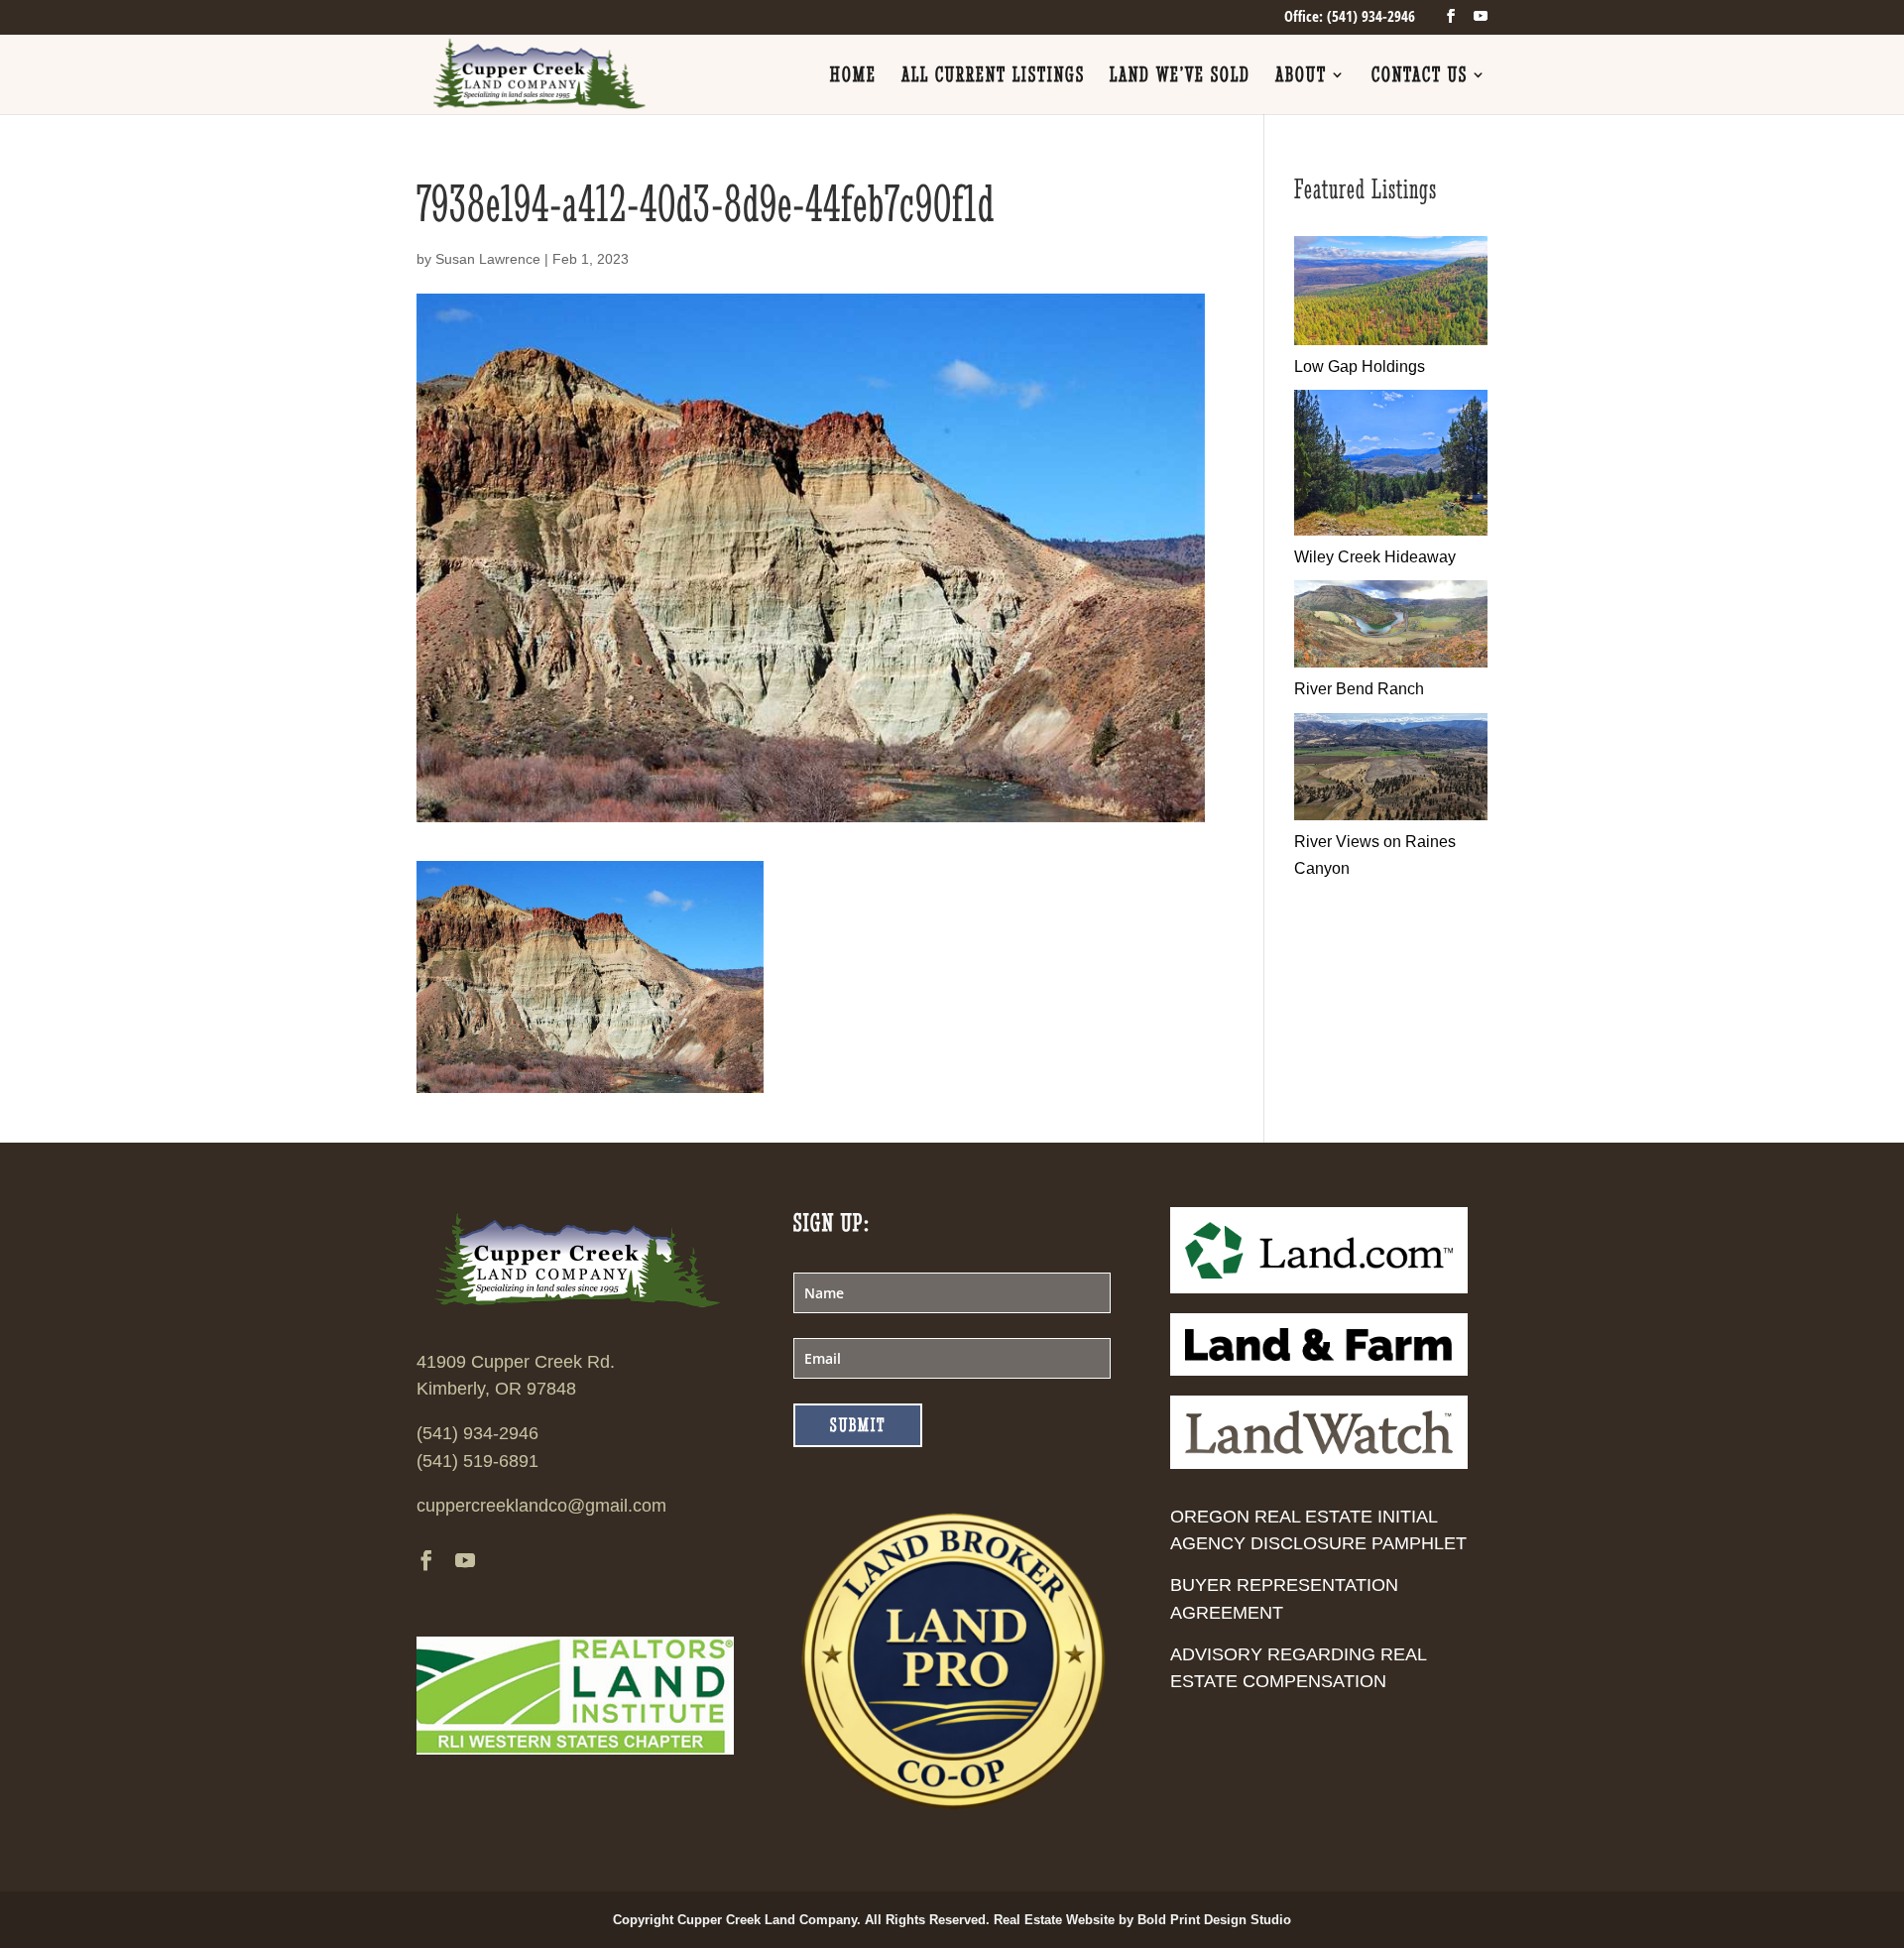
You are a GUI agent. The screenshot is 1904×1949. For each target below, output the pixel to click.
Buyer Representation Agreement (1284, 1598)
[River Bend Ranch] (1391, 662)
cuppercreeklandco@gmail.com (541, 1506)
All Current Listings (993, 77)
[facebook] (1451, 16)
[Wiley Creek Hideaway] (1391, 530)
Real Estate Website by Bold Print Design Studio (1142, 1920)
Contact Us (1420, 77)
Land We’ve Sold (1180, 77)
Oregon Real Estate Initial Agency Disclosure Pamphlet (1318, 1530)
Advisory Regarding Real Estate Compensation (1298, 1668)
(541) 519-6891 (477, 1461)
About (1301, 77)
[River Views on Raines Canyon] (1391, 815)
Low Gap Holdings (1360, 366)
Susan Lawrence (488, 259)
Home (853, 77)
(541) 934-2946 (477, 1433)
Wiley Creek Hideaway (1375, 557)
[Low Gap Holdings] (1391, 340)
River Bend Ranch (1359, 689)
